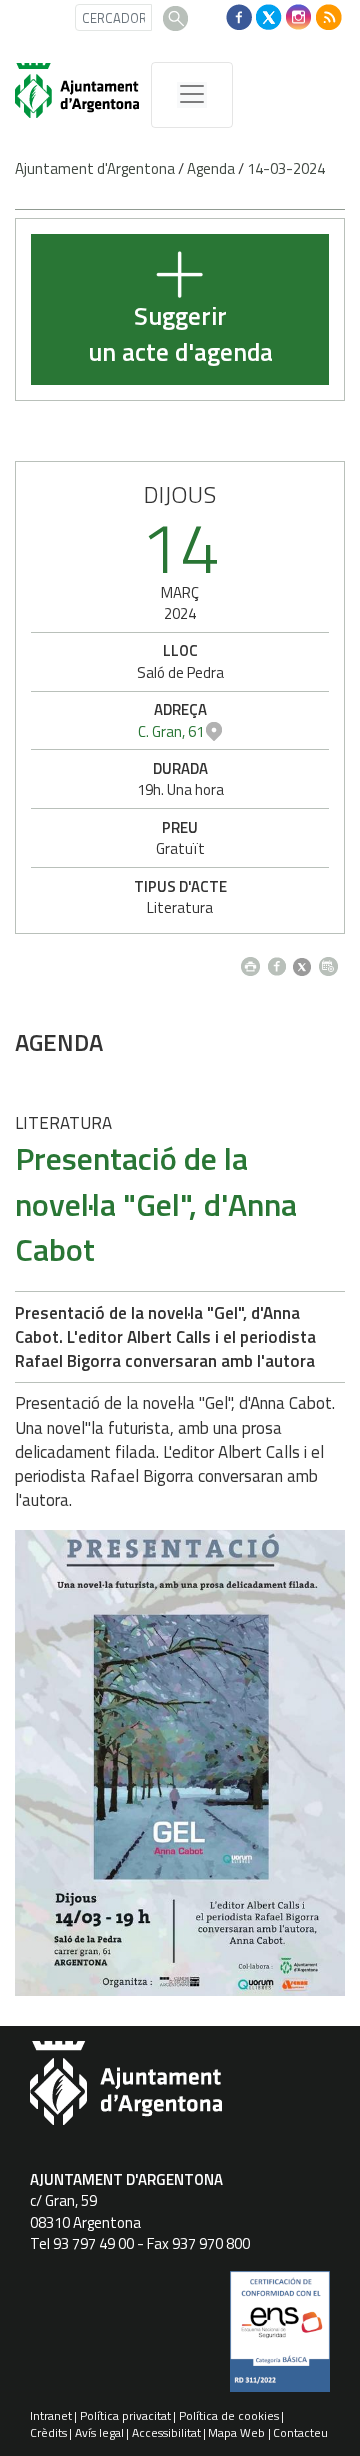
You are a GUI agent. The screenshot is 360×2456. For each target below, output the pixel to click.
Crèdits (48, 2432)
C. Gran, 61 (171, 731)
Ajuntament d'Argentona (95, 168)
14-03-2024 (286, 168)
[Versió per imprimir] (254, 961)
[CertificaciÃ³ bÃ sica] (280, 2339)
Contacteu (300, 2432)
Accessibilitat (166, 2432)
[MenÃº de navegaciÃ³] (192, 95)
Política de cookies (229, 2415)
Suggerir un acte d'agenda (180, 334)
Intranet (51, 2415)
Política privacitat (125, 2415)
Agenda (211, 168)
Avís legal (99, 2432)
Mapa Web (236, 2432)
